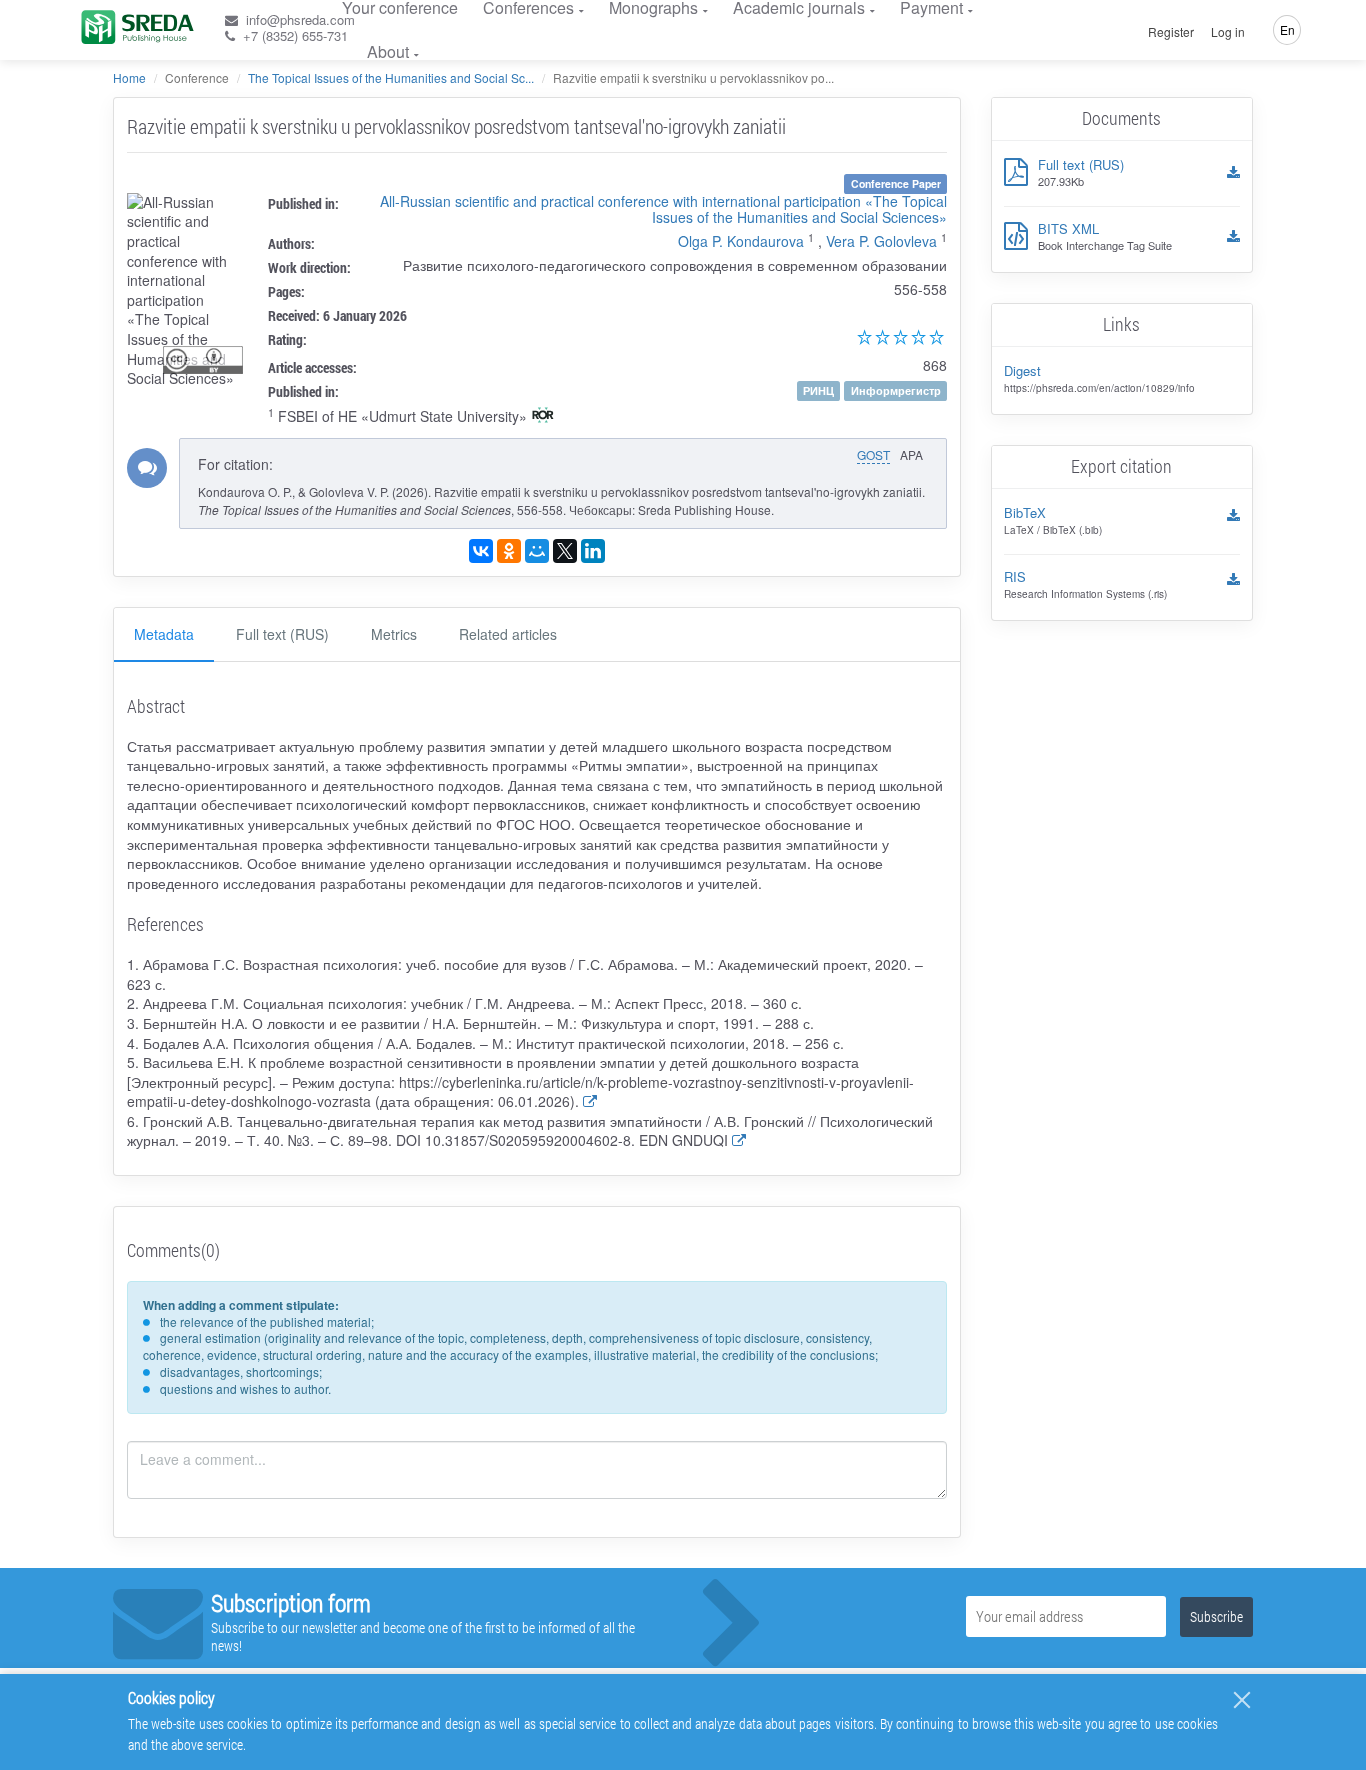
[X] (565, 551)
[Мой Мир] (537, 551)
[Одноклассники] (509, 551)
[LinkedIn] (593, 551)
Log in (1228, 32)
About (388, 51)
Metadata (164, 634)
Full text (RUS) (282, 634)
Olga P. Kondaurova (741, 241)
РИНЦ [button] (818, 390)
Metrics (394, 634)
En (1287, 29)
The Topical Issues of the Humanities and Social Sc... (391, 77)
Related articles (508, 634)
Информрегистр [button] (896, 390)
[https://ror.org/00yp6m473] (543, 417)
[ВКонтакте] (481, 551)
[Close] (1242, 1700)
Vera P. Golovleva (881, 241)
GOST (873, 454)
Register (1171, 32)
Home (129, 77)
